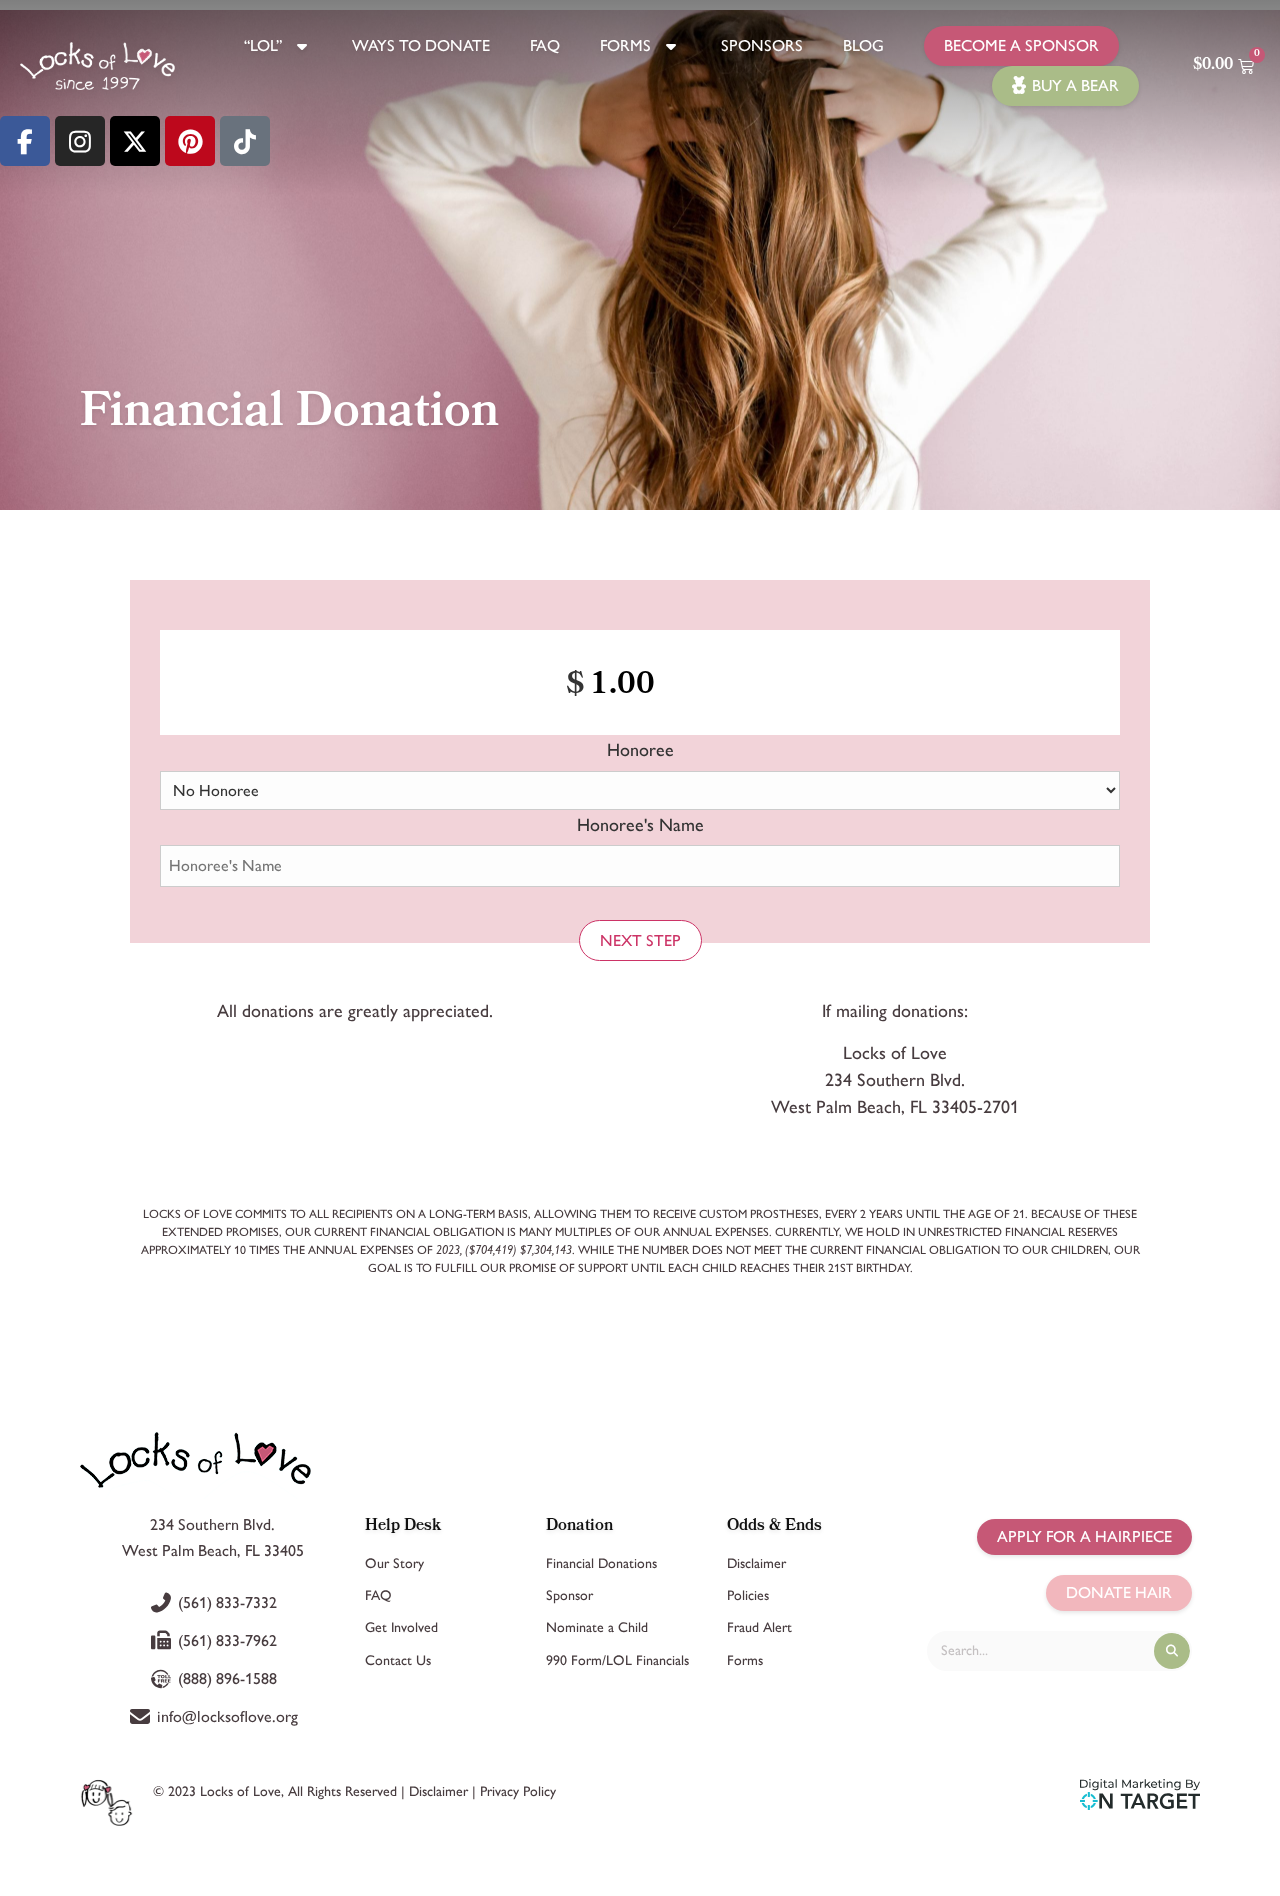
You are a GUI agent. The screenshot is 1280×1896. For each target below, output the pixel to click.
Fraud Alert (759, 1627)
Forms (625, 45)
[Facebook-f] (25, 141)
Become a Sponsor (1021, 45)
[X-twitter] (135, 141)
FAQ (545, 45)
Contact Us (398, 1660)
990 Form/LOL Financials (617, 1660)
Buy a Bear (1075, 85)
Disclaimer (756, 1563)
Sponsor (569, 1595)
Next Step (640, 940)
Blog (863, 45)
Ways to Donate (421, 45)
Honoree (640, 750)
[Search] (1172, 1651)
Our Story (394, 1563)
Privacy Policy (518, 1791)
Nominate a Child (597, 1627)
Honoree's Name (640, 825)
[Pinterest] (190, 141)
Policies (748, 1595)
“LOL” (263, 45)
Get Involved (401, 1627)
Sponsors (762, 45)
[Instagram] (80, 141)
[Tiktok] (245, 141)
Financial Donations (601, 1563)
